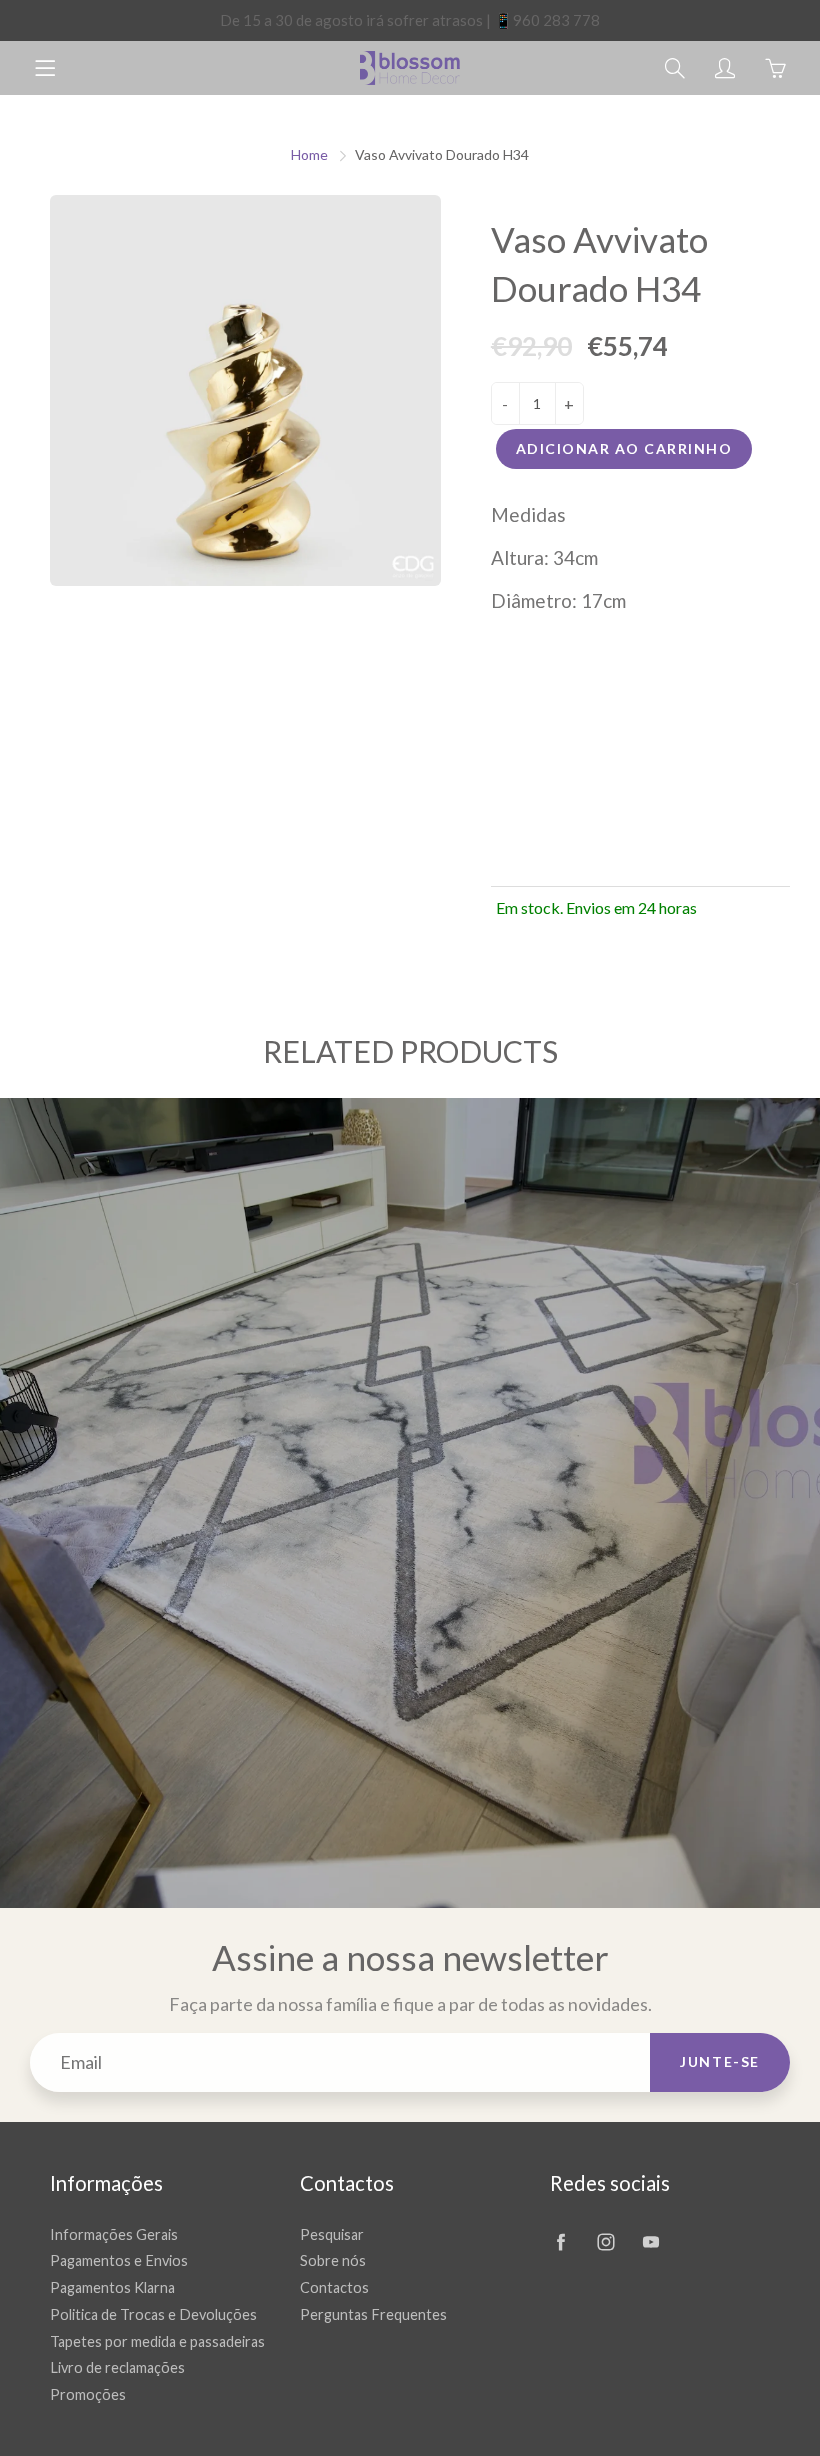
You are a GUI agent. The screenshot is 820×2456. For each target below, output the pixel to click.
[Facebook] (560, 2242)
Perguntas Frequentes (373, 2314)
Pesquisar (332, 2234)
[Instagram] (605, 2242)
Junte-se (720, 2061)
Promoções (88, 2394)
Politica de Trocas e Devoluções (153, 2314)
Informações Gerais (114, 2234)
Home (309, 154)
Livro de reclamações (117, 2367)
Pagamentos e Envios (119, 2260)
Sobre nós (333, 2260)
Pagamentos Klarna (112, 2287)
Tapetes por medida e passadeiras (157, 2341)
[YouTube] (650, 2242)
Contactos (334, 2287)
